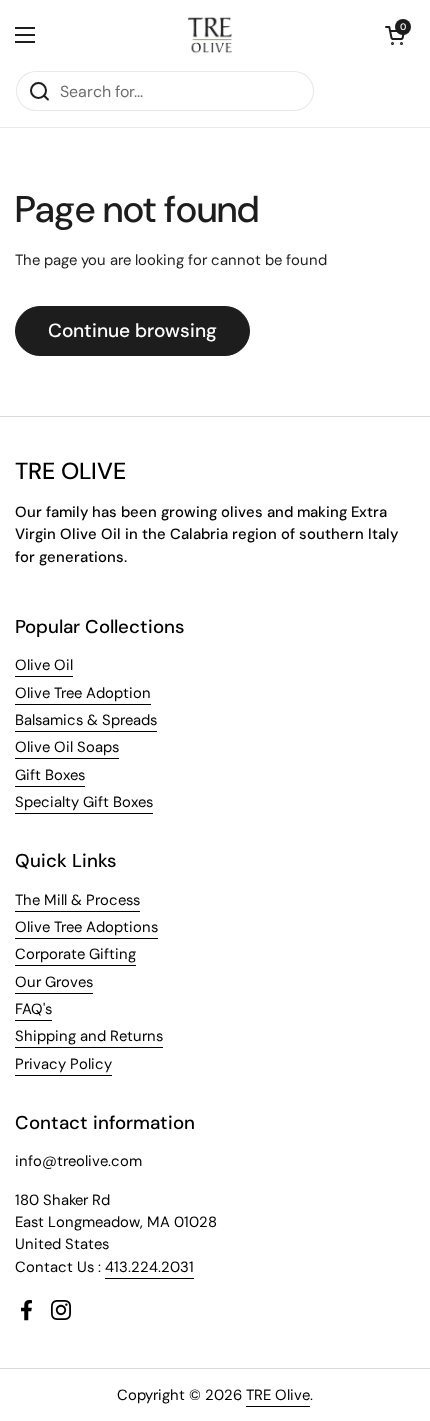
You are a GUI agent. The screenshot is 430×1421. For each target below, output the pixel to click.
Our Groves (54, 982)
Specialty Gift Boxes (84, 802)
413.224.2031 (149, 1267)
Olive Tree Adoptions (86, 927)
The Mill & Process (77, 900)
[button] (395, 35)
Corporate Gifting (75, 954)
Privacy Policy (63, 1064)
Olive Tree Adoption (83, 693)
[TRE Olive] (210, 35)
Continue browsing (132, 330)
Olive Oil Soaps (67, 747)
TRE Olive (278, 1395)
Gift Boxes (50, 775)
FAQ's (33, 1009)
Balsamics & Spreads (86, 720)
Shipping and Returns (89, 1036)
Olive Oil (44, 665)
